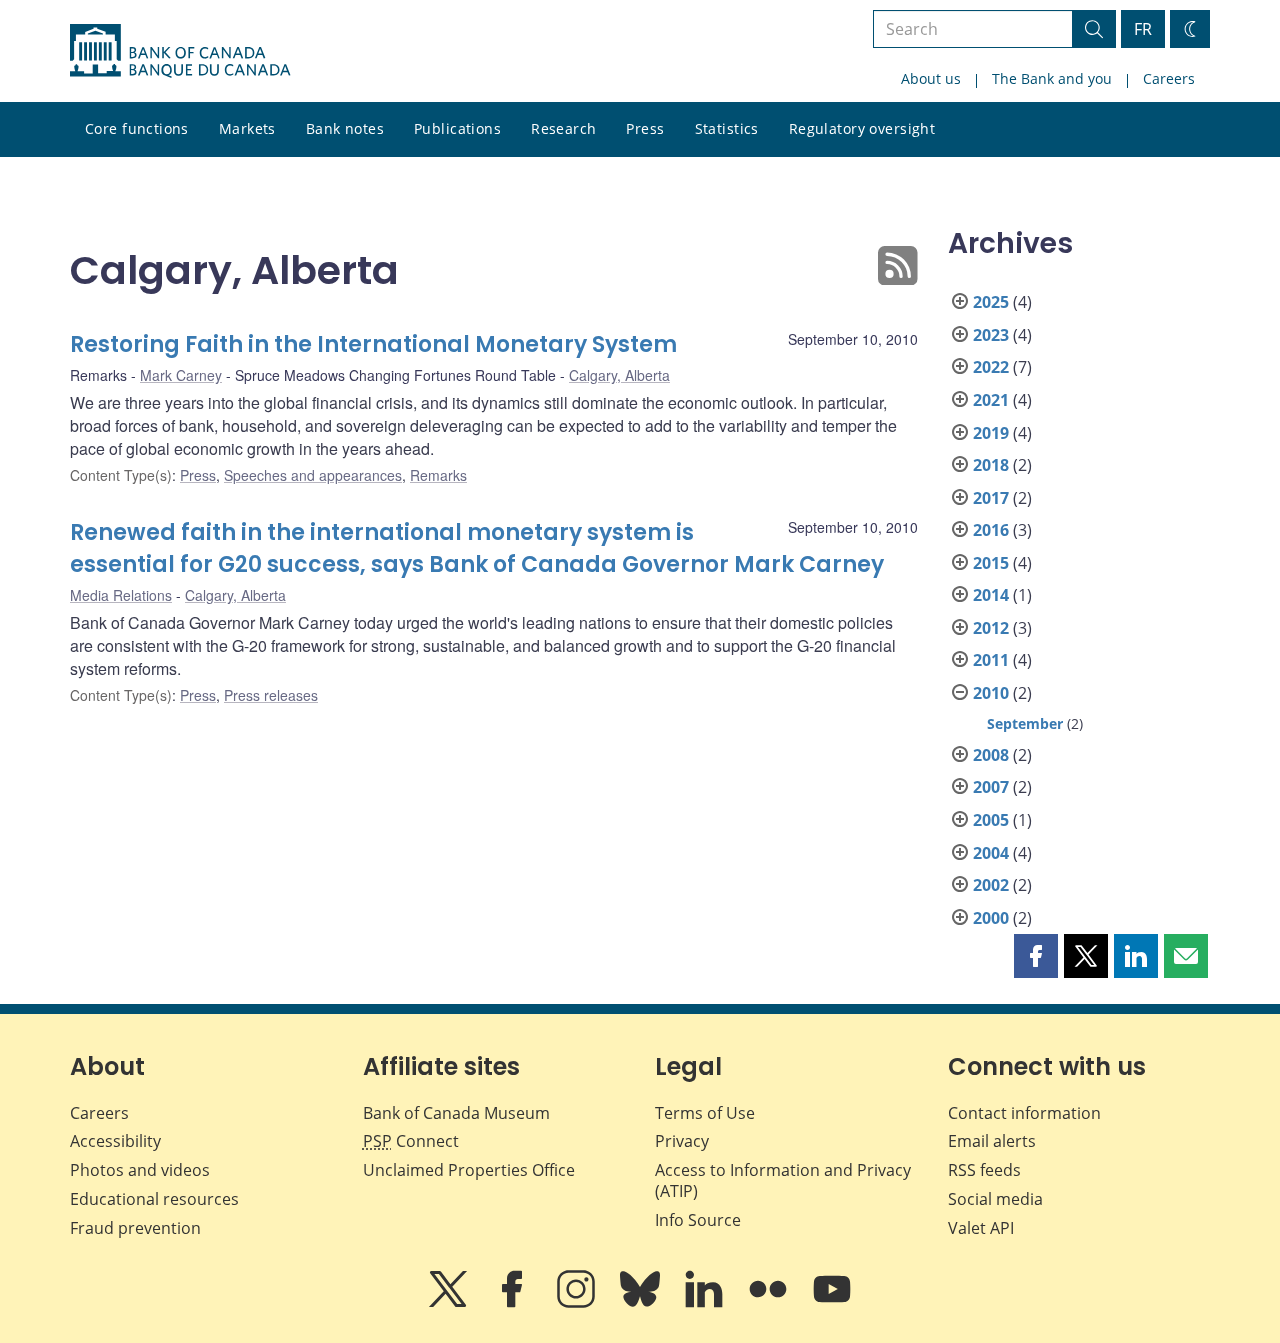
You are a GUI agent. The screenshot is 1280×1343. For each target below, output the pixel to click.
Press (645, 128)
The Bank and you (1052, 78)
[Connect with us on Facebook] (514, 1303)
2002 (991, 885)
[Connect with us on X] (450, 1303)
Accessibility (115, 1141)
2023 (991, 335)
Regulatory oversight (862, 128)
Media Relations (121, 595)
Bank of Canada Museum (456, 1113)
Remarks (438, 475)
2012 (991, 628)
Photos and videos (140, 1170)
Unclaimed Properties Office (469, 1170)
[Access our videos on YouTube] (832, 1303)
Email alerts (992, 1141)
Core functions (137, 128)
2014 (991, 595)
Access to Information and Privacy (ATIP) (783, 1180)
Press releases (271, 695)
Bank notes (345, 128)
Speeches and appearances (313, 475)
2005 (991, 820)
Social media (995, 1199)
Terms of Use (705, 1113)
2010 (991, 693)
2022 (991, 367)
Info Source (698, 1220)
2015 (991, 563)
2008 (991, 755)
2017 (991, 498)
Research (563, 128)
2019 (991, 433)
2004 (991, 853)
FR (1143, 29)
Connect (411, 1141)
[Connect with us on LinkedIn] (706, 1303)
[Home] (180, 51)
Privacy (682, 1141)
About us (931, 78)
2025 (991, 302)
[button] (1036, 956)
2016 (991, 530)
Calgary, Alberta (619, 375)
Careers (1169, 78)
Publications (457, 128)
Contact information (1024, 1113)
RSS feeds (984, 1170)
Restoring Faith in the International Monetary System (373, 344)
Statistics (727, 128)
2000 (991, 918)
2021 (991, 400)
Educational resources (154, 1199)
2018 (991, 465)
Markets (247, 128)
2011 (991, 660)
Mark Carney (181, 375)
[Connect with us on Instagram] (578, 1303)
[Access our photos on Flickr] (770, 1303)
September (1025, 723)
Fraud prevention (135, 1228)
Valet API (981, 1228)
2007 (991, 787)
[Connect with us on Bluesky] (642, 1303)
